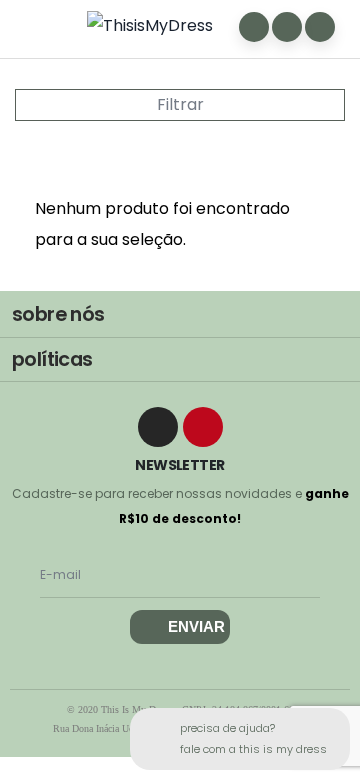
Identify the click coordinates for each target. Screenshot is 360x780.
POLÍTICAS (52, 359)
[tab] (180, 315)
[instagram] (158, 427)
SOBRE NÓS (58, 314)
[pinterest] (203, 427)
